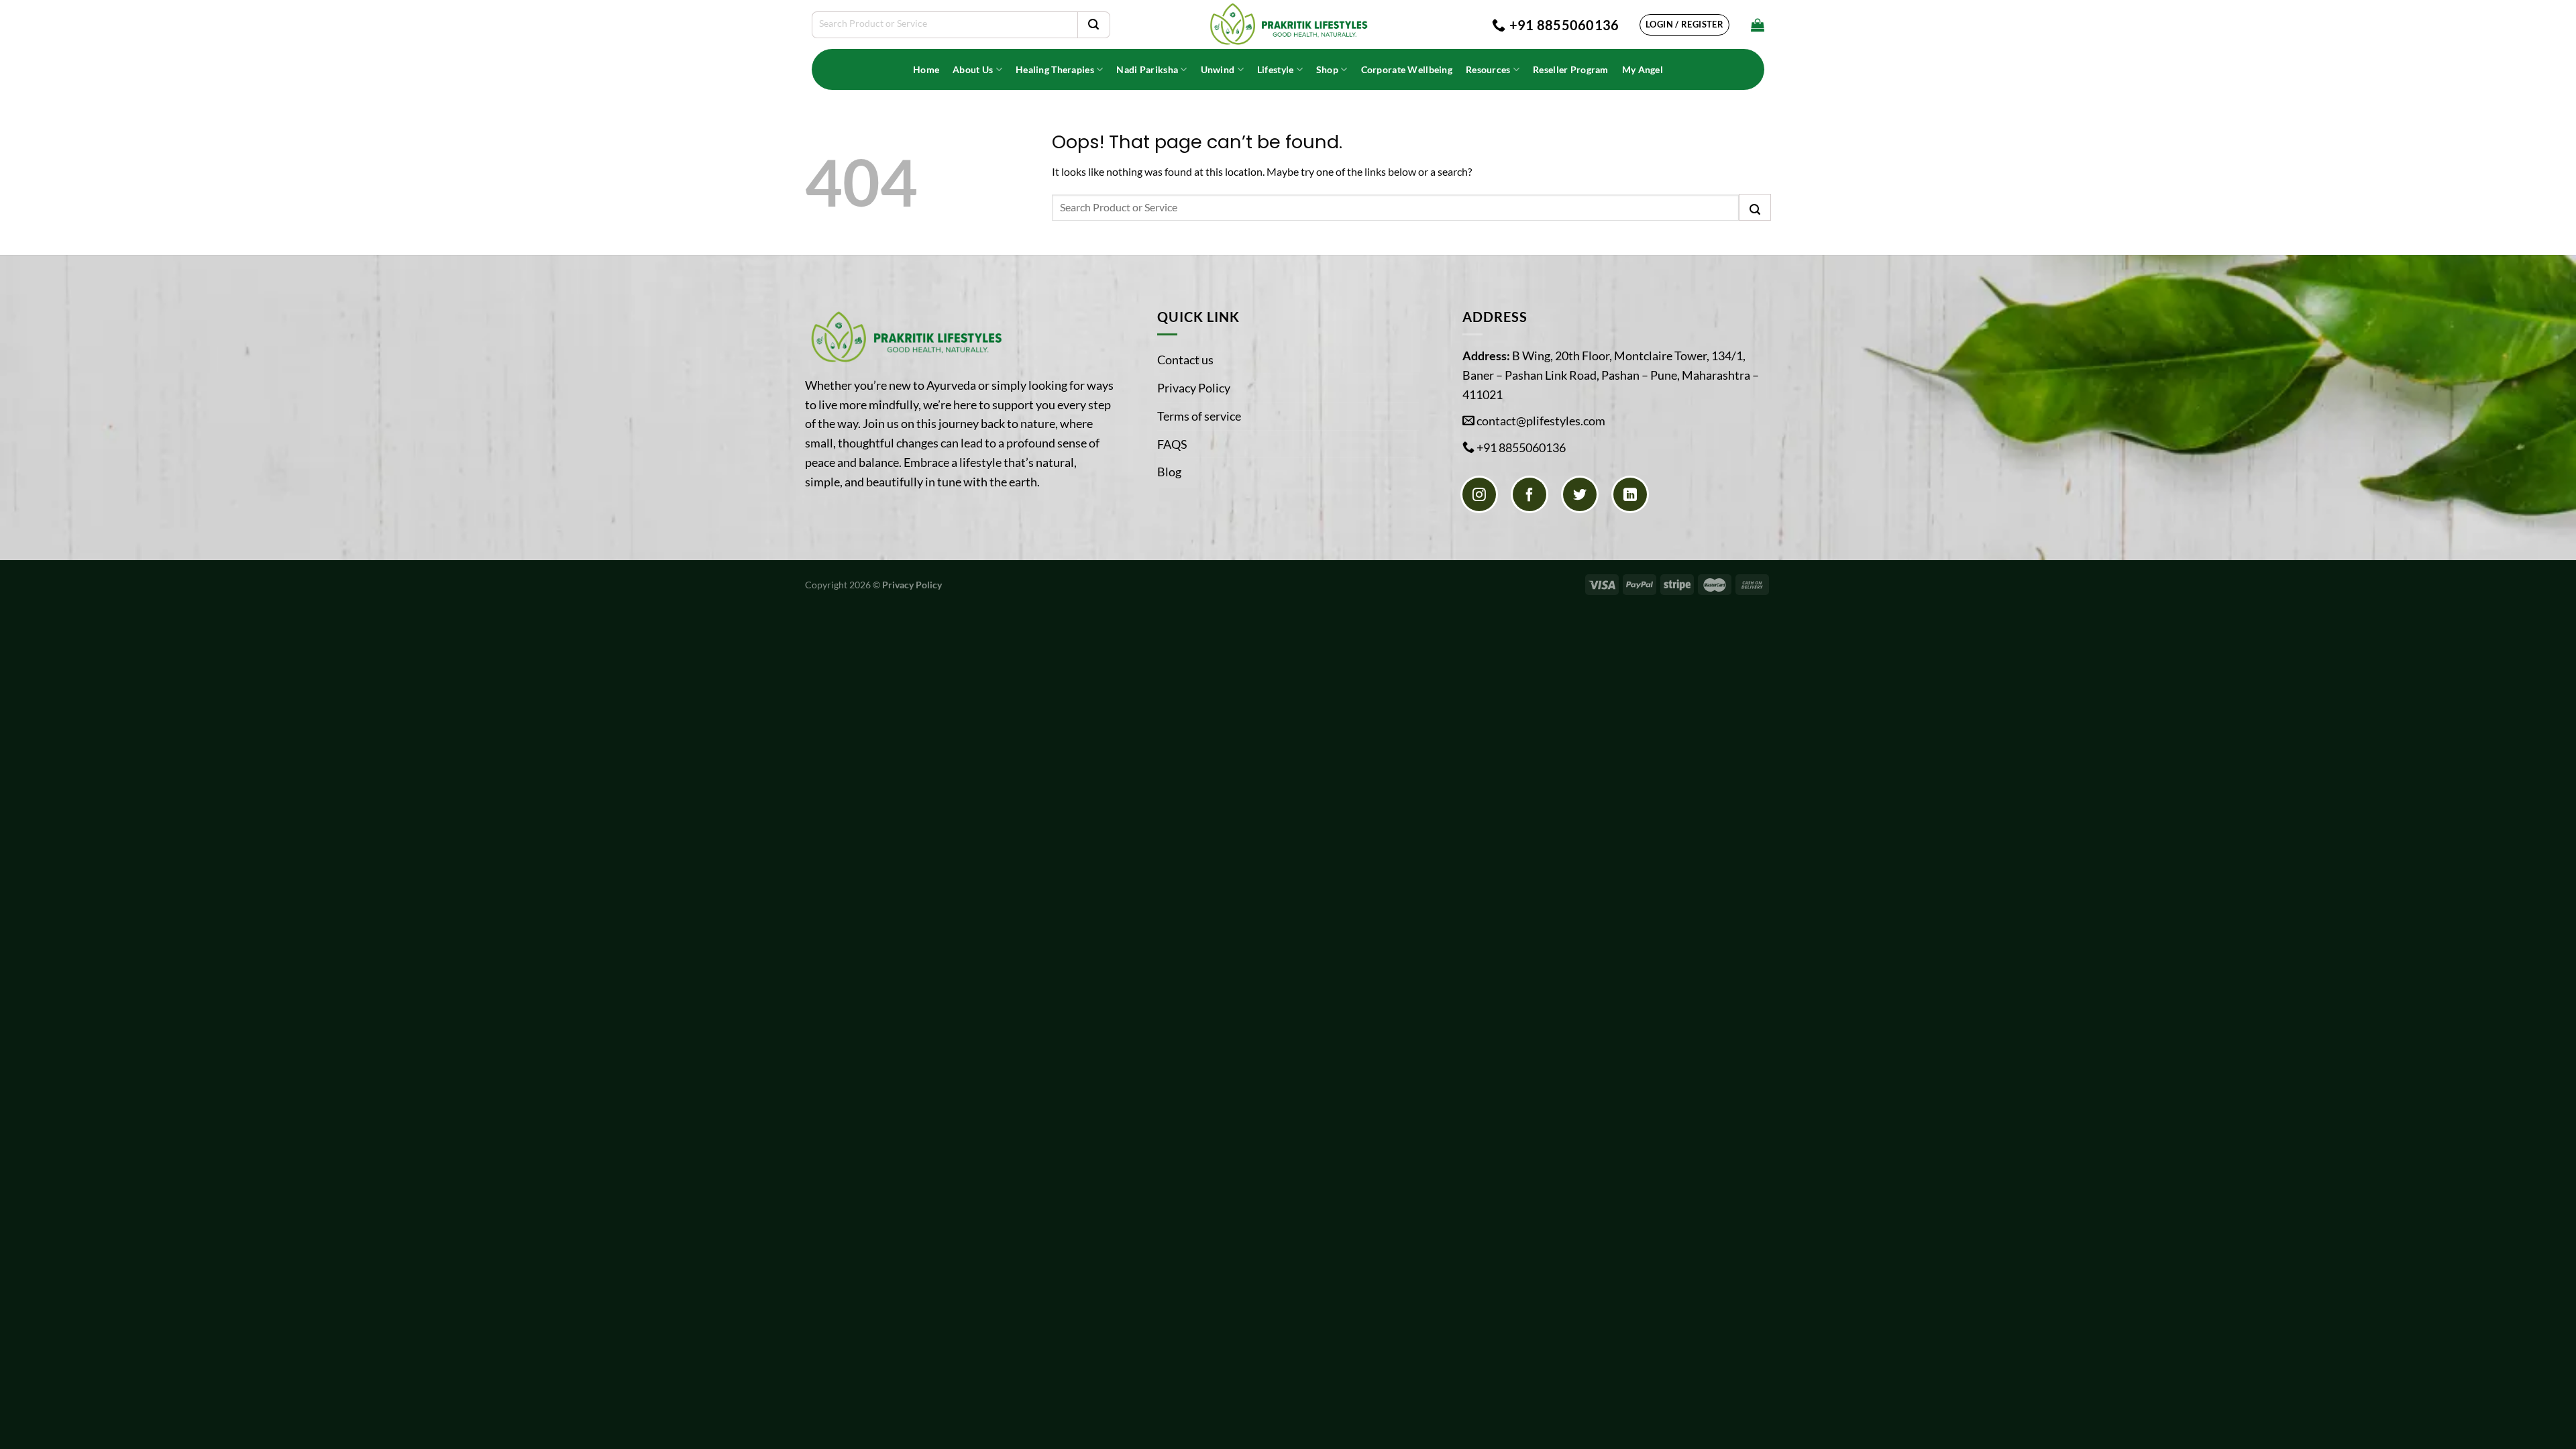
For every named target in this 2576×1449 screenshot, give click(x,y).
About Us (973, 69)
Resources (1488, 69)
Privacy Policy (1194, 388)
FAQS (1172, 444)
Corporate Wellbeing (1407, 69)
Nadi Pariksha (1147, 69)
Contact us (1185, 360)
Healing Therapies (1055, 69)
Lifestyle (1276, 69)
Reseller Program (1571, 69)
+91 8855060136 (1521, 447)
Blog (1169, 472)
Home (926, 69)
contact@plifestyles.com (1541, 421)
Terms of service (1199, 416)
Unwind (1218, 69)
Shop (1327, 69)
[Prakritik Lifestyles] (1288, 24)
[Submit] (1093, 25)
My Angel (1643, 69)
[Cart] (1758, 25)
